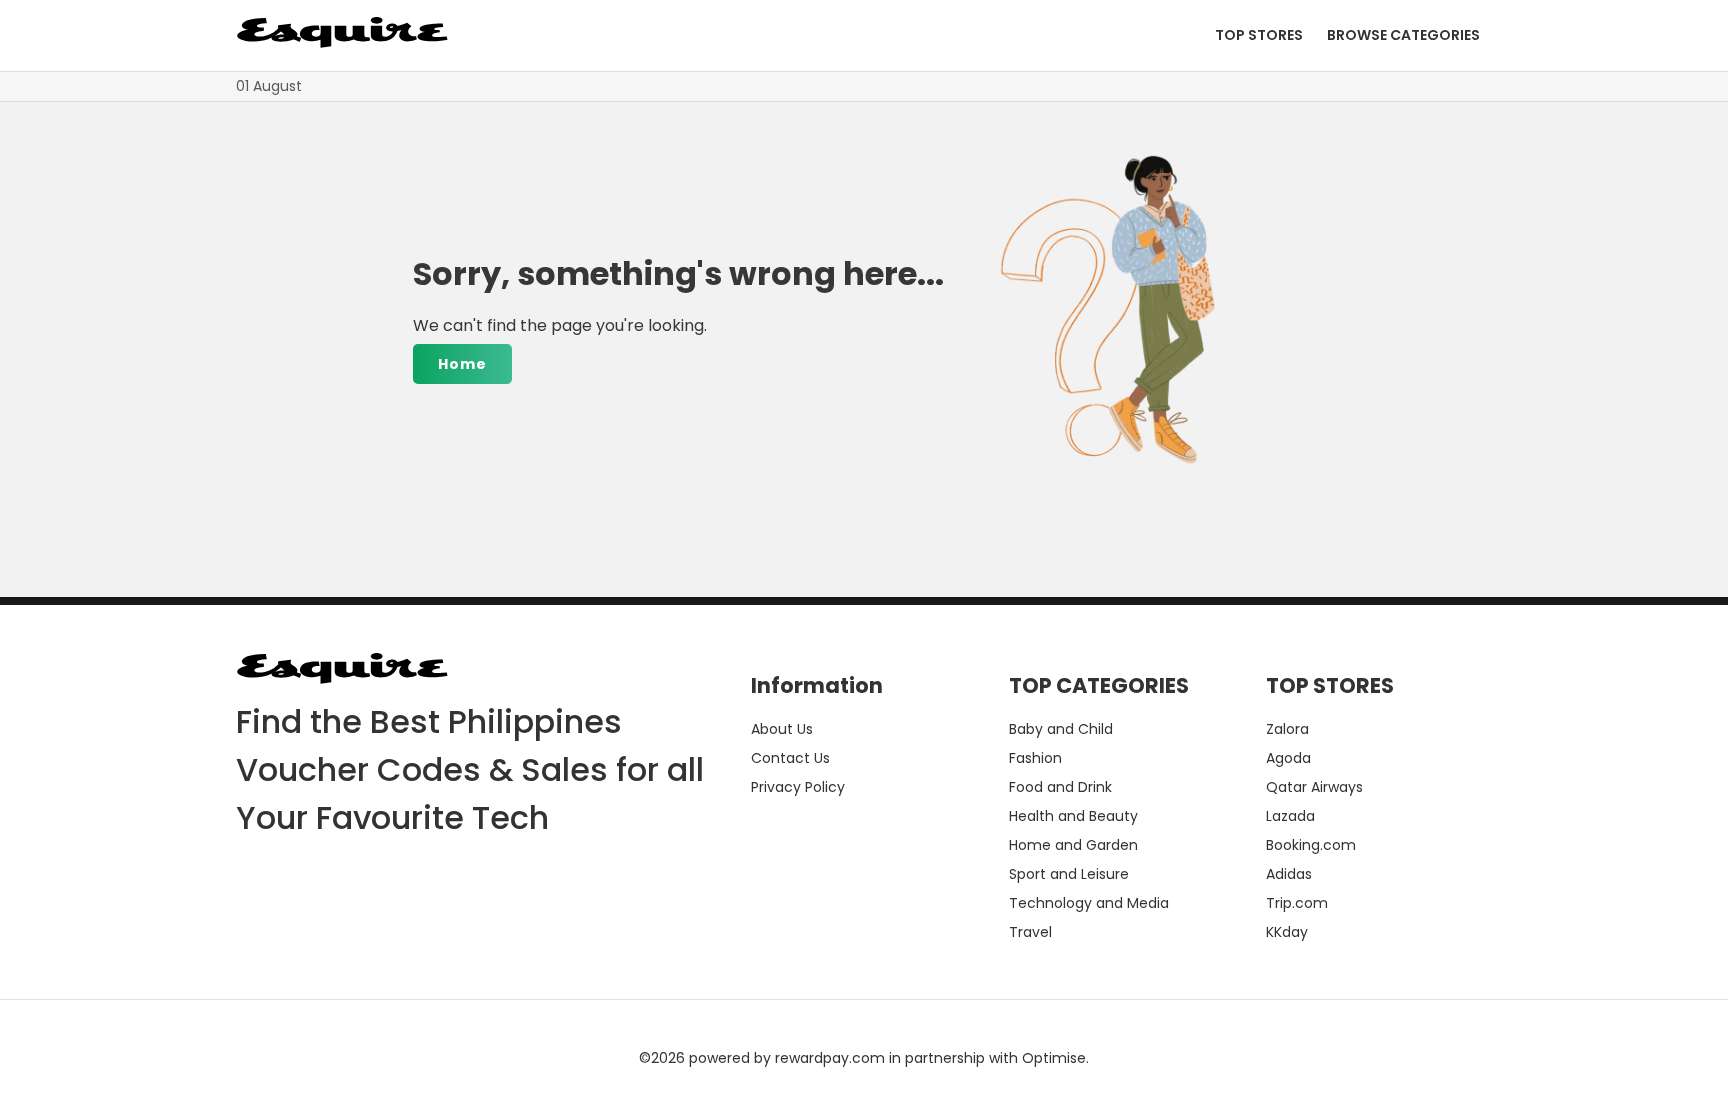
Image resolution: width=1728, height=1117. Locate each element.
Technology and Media (1089, 903)
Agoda (1288, 758)
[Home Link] (342, 35)
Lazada (1290, 816)
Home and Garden (1073, 845)
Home (462, 364)
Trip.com (1297, 903)
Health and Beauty (1073, 816)
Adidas (1289, 874)
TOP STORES (1259, 35)
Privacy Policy (798, 787)
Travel (1030, 932)
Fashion (1035, 758)
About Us (782, 729)
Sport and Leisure (1069, 874)
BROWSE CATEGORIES (1403, 35)
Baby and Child (1061, 729)
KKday (1287, 932)
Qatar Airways (1314, 787)
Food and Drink (1060, 787)
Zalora (1287, 729)
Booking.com (1311, 845)
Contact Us (790, 758)
